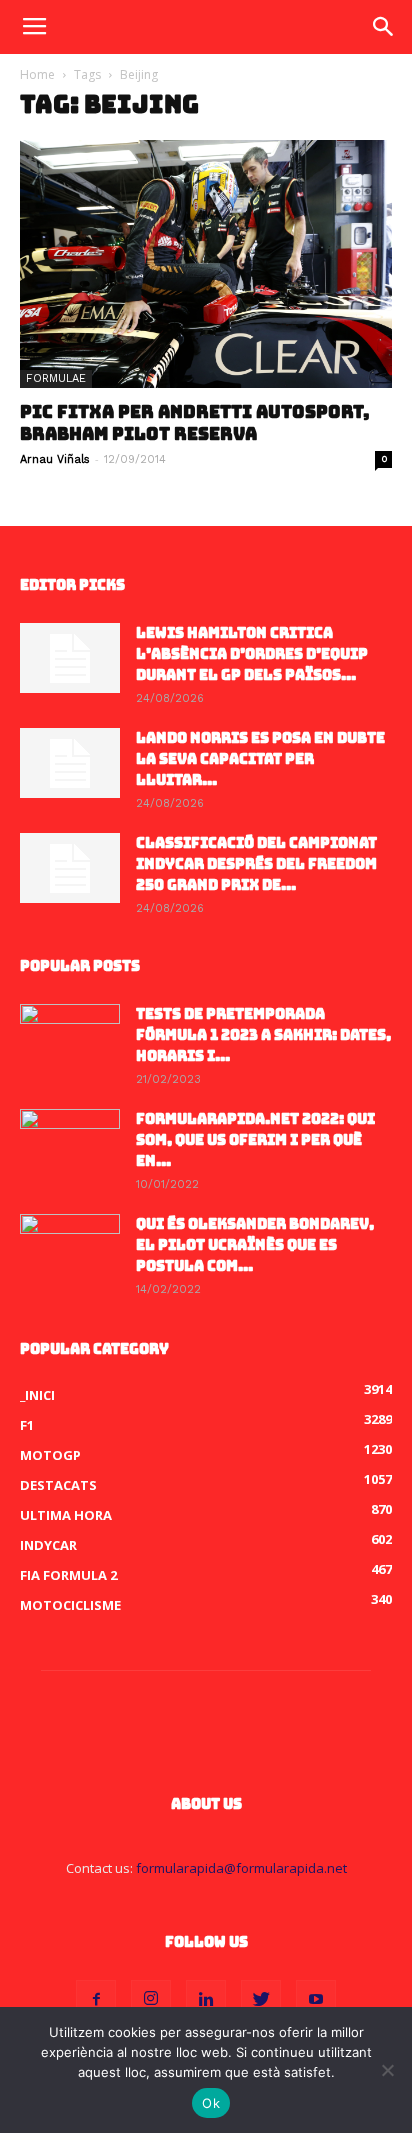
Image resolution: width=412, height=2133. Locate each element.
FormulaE (56, 378)
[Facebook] (96, 2000)
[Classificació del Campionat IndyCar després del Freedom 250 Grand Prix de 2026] (70, 868)
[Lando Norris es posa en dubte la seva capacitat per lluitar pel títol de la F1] (70, 763)
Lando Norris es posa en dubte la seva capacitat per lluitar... (260, 759)
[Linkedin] (206, 2000)
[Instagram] (151, 2000)
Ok (211, 2103)
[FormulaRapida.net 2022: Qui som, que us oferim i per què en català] (70, 1144)
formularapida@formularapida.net (241, 1868)
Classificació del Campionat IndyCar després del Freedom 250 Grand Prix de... (256, 864)
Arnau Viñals (55, 459)
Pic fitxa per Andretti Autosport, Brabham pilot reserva (195, 423)
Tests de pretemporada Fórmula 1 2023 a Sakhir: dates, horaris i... (263, 1035)
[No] (387, 2070)
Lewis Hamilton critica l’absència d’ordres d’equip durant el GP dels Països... (252, 654)
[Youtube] (316, 2000)
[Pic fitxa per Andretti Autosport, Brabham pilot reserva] (206, 264)
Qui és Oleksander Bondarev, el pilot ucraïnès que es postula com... (255, 1245)
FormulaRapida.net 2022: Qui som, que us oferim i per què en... (255, 1140)
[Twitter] (261, 2000)
